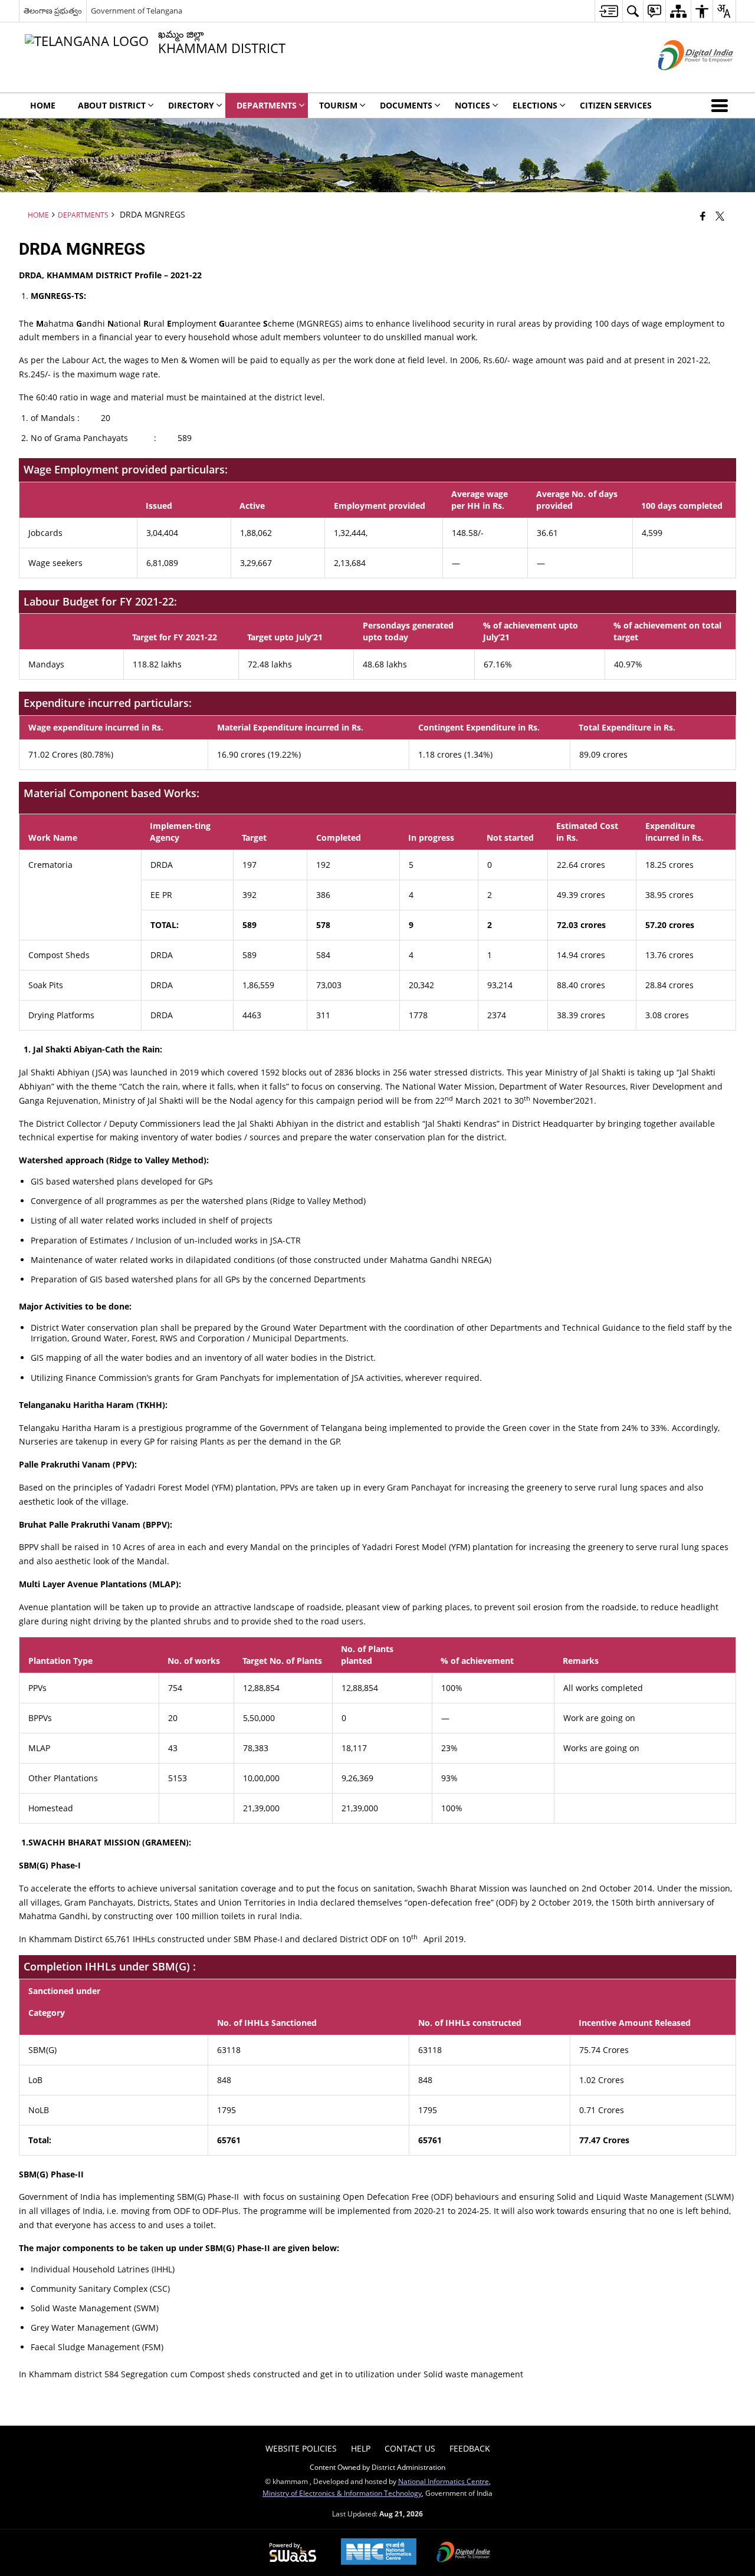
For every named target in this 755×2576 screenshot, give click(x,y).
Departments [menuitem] (267, 105)
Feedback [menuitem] (470, 2448)
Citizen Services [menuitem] (616, 105)
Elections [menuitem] (535, 105)
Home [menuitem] (43, 105)
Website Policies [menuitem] (301, 2448)
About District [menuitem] (112, 105)
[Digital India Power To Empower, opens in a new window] (464, 2553)
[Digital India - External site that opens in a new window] (681, 80)
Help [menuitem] (361, 2448)
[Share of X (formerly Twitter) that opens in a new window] (720, 216)
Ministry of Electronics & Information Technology (342, 2493)
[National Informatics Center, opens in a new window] (379, 2553)
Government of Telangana (137, 11)
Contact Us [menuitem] (410, 2448)
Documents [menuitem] (406, 105)
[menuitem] (608, 11)
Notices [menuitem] (472, 105)
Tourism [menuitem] (338, 105)
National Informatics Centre (444, 2481)
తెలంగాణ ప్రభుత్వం (53, 11)
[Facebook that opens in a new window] (703, 216)
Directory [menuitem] (191, 105)
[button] (722, 106)
